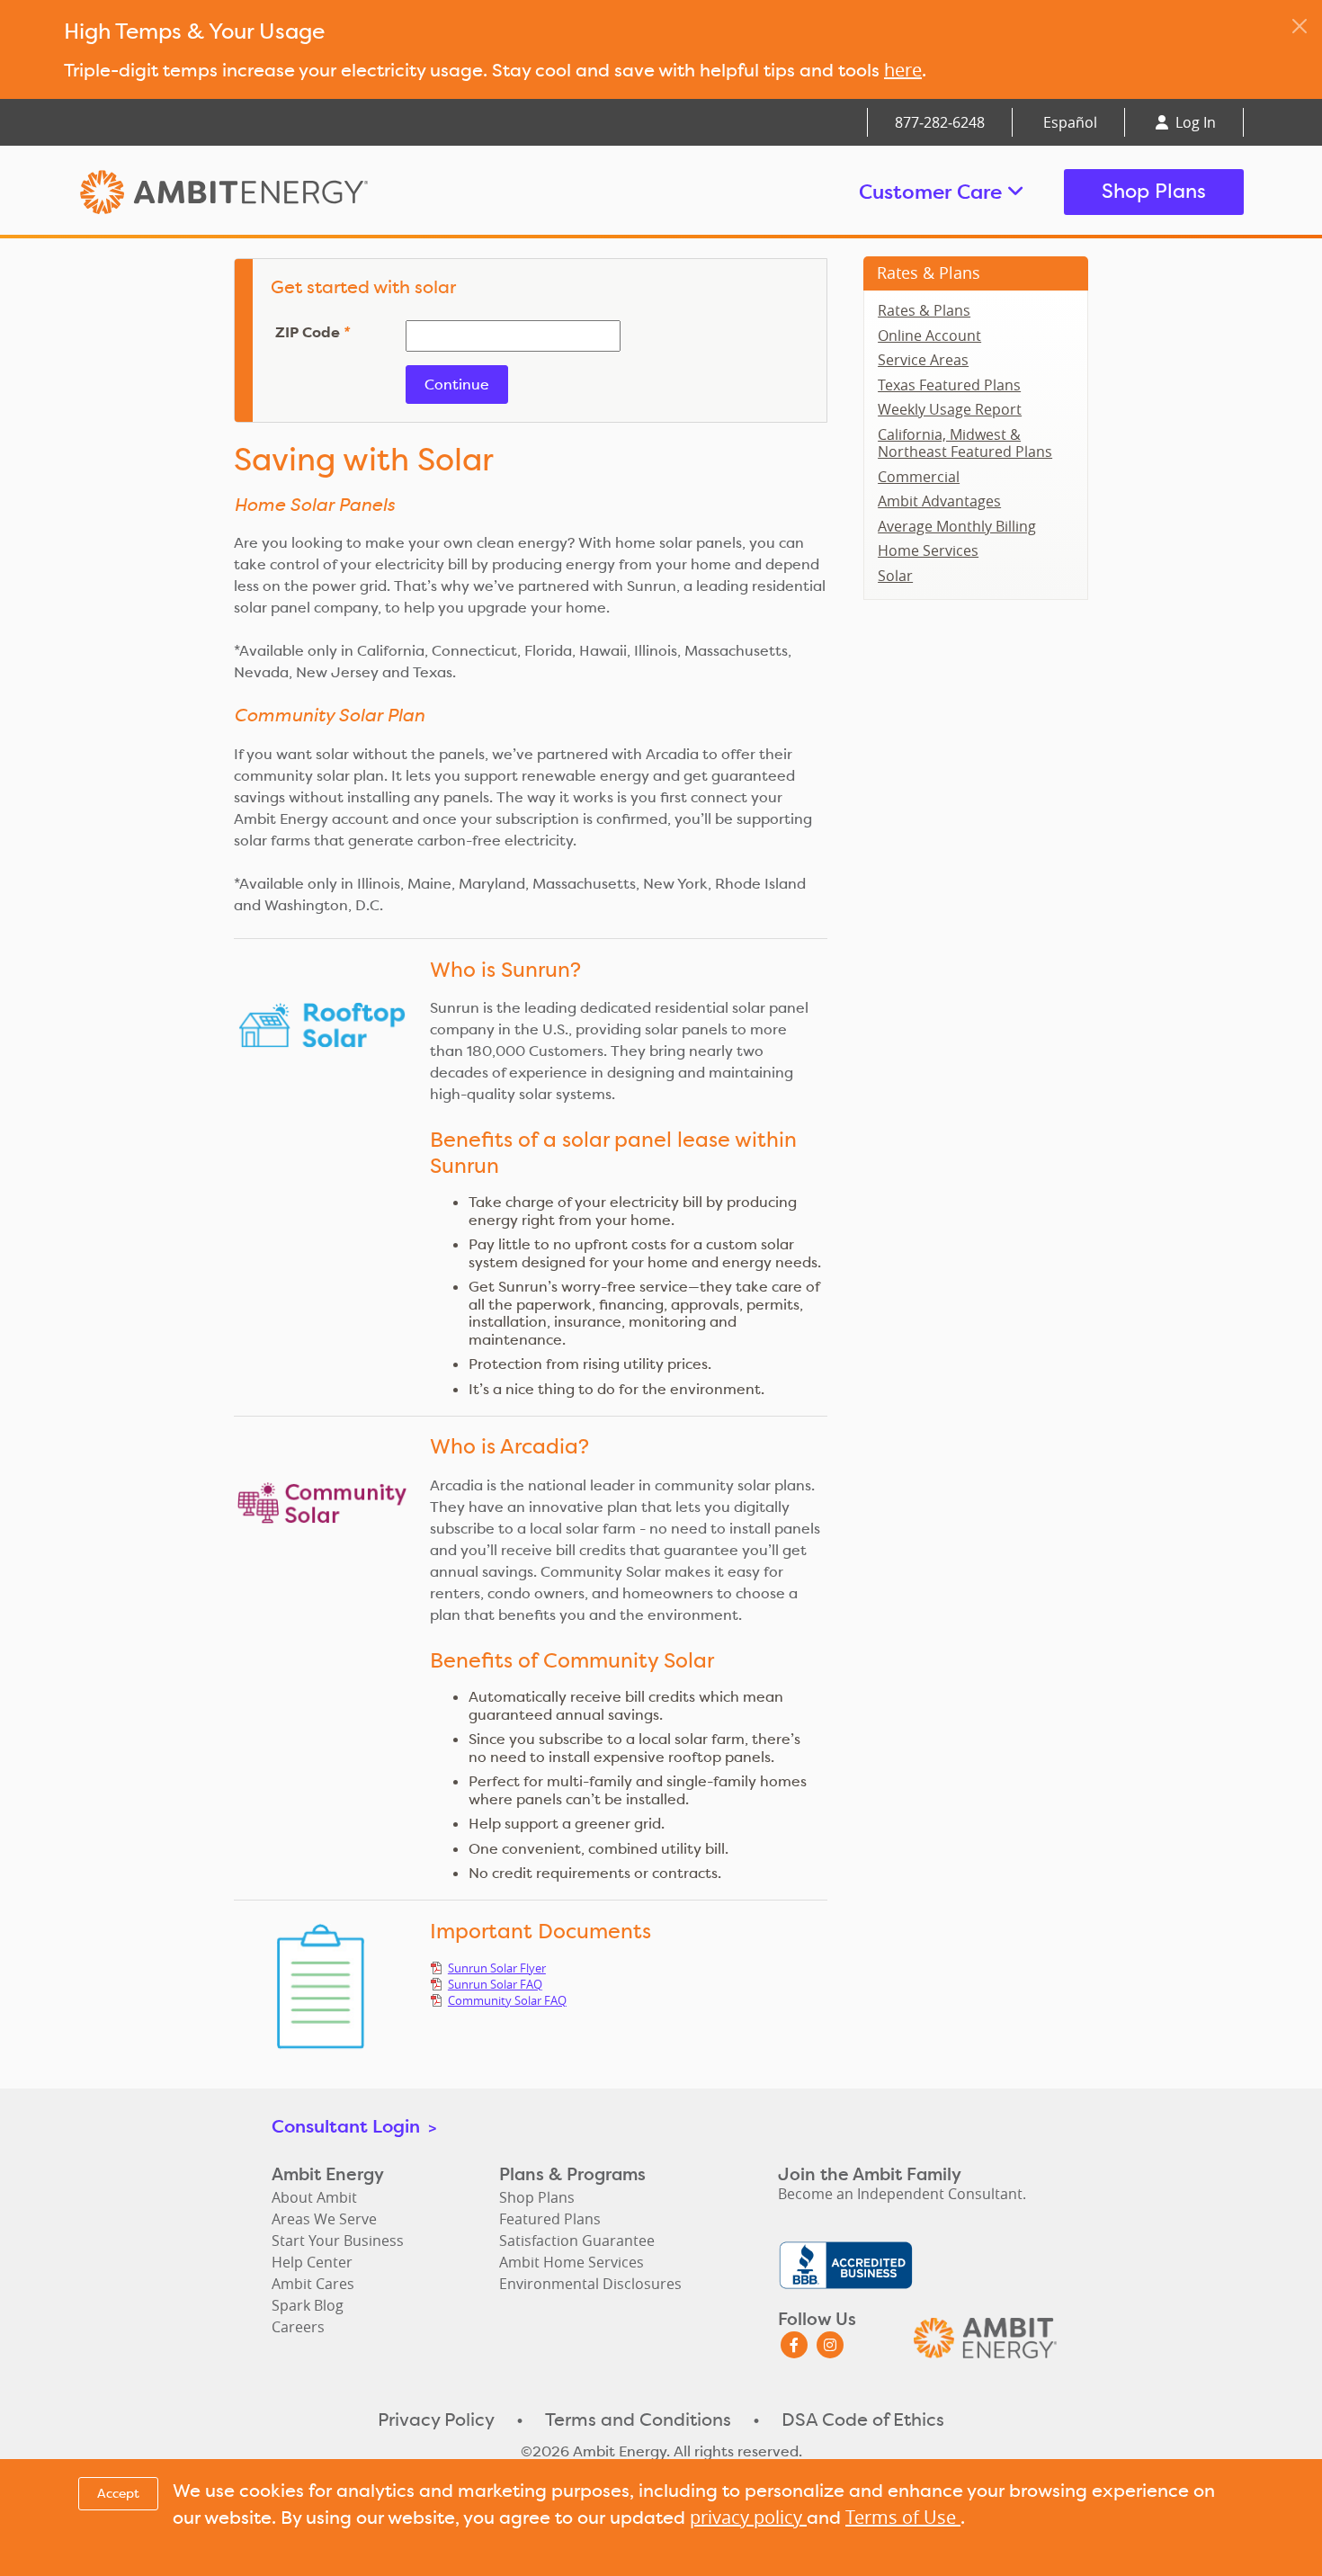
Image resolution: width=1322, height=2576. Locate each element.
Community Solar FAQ (507, 2000)
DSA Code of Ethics (863, 2419)
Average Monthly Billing (957, 526)
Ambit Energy (258, 192)
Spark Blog (308, 2305)
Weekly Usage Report (950, 409)
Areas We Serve (324, 2219)
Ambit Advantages (939, 501)
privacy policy (748, 2517)
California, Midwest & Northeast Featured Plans (965, 443)
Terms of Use (903, 2517)
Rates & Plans (929, 273)
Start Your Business (338, 2241)
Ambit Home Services (572, 2262)
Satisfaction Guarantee (577, 2241)
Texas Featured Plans (949, 385)
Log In (1194, 122)
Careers (298, 2327)
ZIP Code (312, 333)
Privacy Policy (436, 2419)
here (903, 70)
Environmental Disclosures (590, 2284)
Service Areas (923, 360)
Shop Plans (1154, 191)
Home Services (928, 550)
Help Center (312, 2262)
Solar (895, 576)
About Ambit (314, 2197)
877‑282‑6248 (940, 122)
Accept (118, 2493)
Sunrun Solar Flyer (497, 1968)
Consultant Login (354, 2126)
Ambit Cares (313, 2284)
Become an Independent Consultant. (902, 2194)
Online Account (929, 335)
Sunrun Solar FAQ (495, 1984)
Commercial (919, 477)
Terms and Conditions (638, 2419)
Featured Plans (550, 2219)
